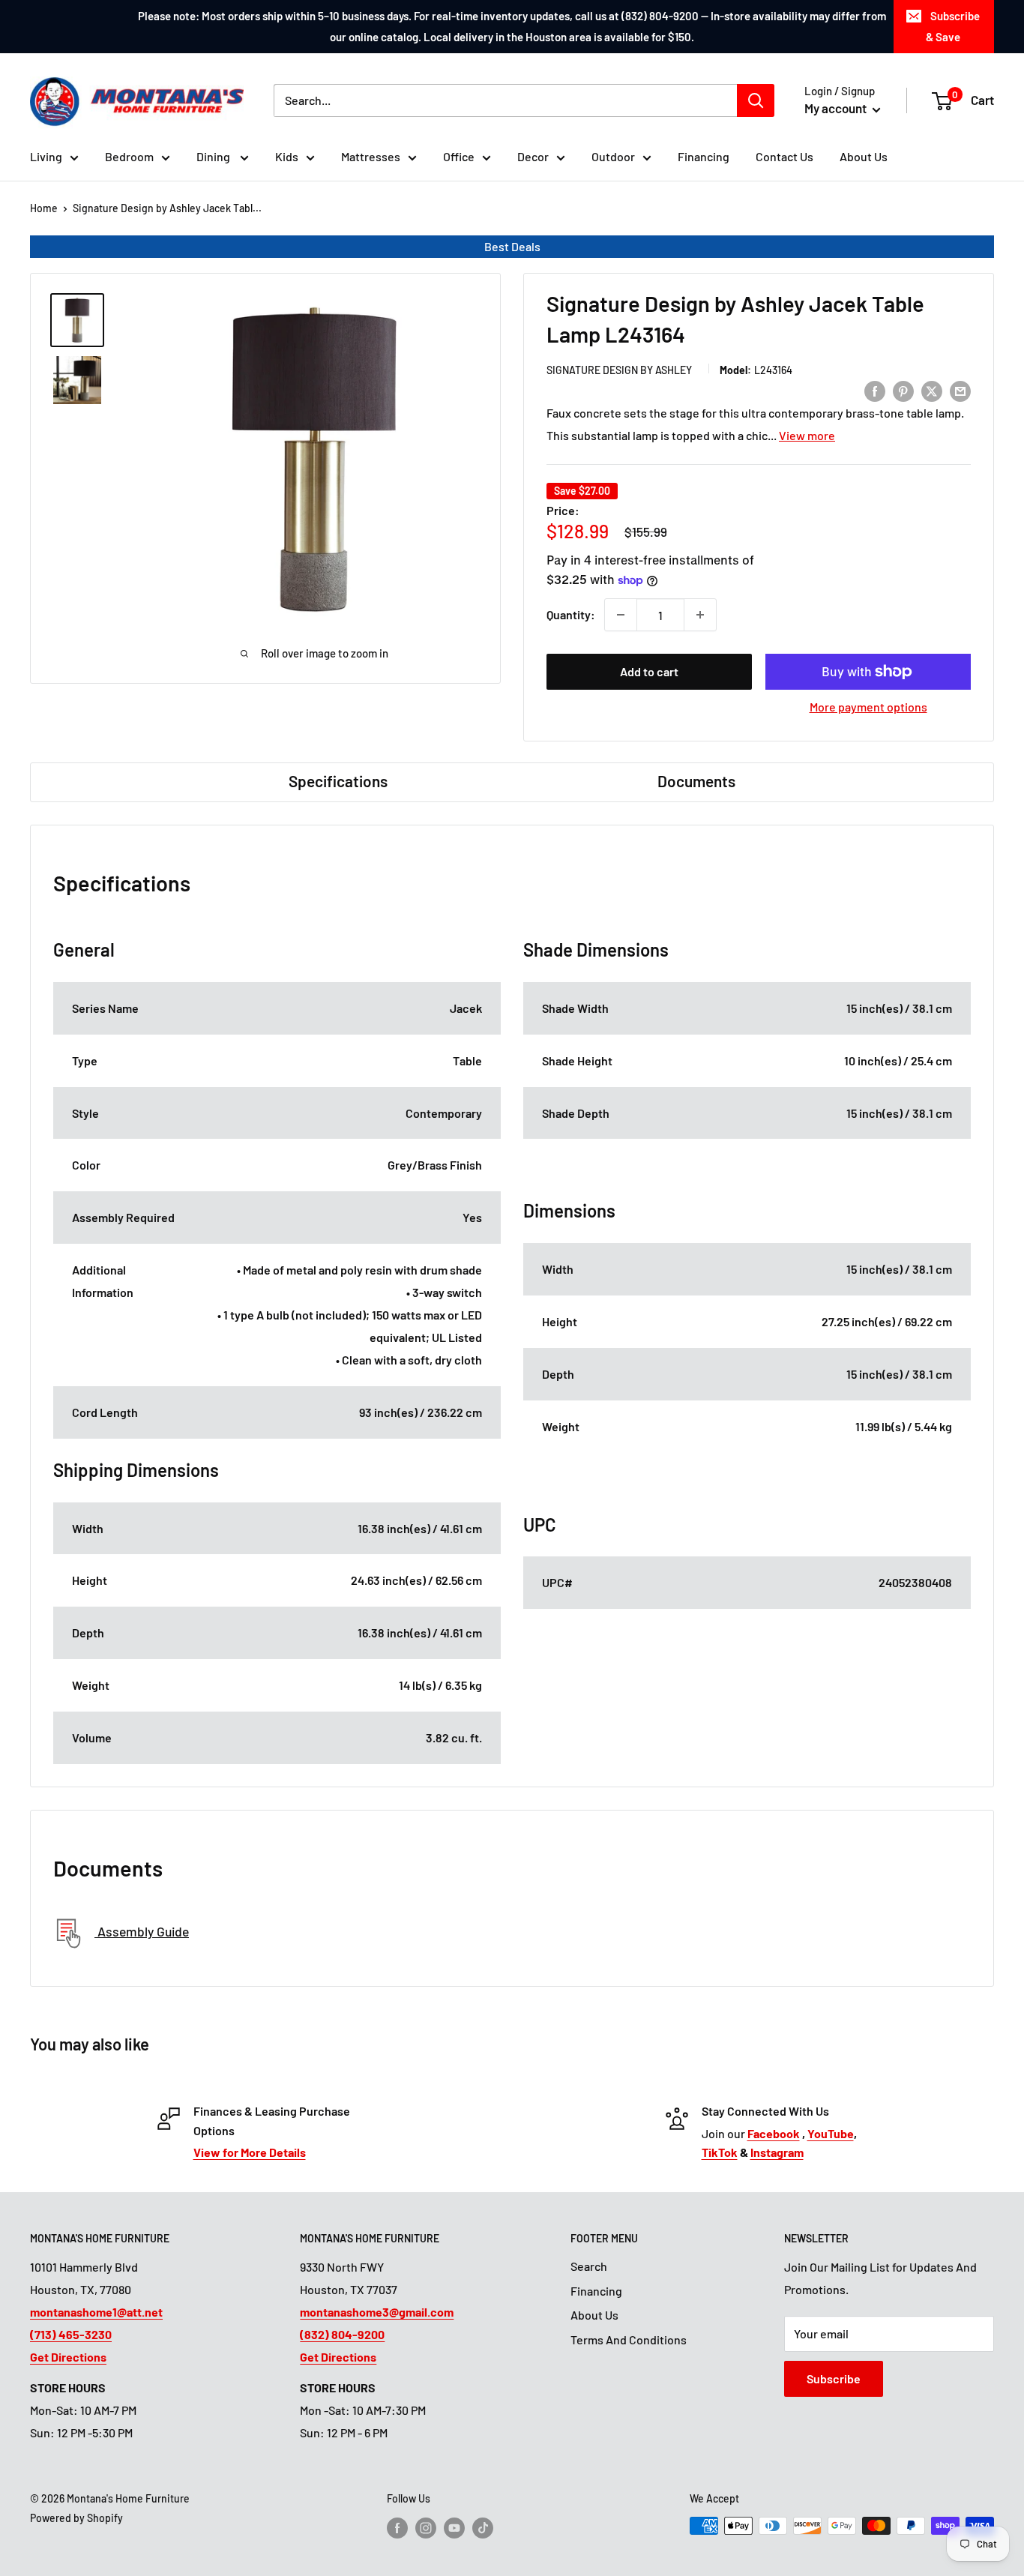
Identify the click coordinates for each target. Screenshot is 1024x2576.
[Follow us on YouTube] (454, 2527)
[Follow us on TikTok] (483, 2527)
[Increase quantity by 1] (700, 615)
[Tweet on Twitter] (932, 390)
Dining (214, 156)
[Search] (756, 100)
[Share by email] (960, 390)
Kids (287, 156)
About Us (864, 156)
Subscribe (834, 2378)
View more (807, 435)
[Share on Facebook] (875, 390)
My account (837, 108)
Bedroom (129, 156)
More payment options (868, 707)
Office (459, 156)
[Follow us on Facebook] (397, 2527)
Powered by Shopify (76, 2518)
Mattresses (371, 156)
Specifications (338, 781)
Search (589, 2266)
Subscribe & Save (953, 26)
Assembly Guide (142, 1931)
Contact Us (784, 156)
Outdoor (613, 156)
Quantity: (571, 614)
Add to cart (649, 671)
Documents (696, 781)
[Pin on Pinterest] (903, 390)
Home (44, 208)
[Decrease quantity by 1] (621, 615)
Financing (704, 156)
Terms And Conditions (629, 2339)
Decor (533, 156)
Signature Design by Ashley (619, 370)
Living (46, 156)
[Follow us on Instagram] (426, 2527)
